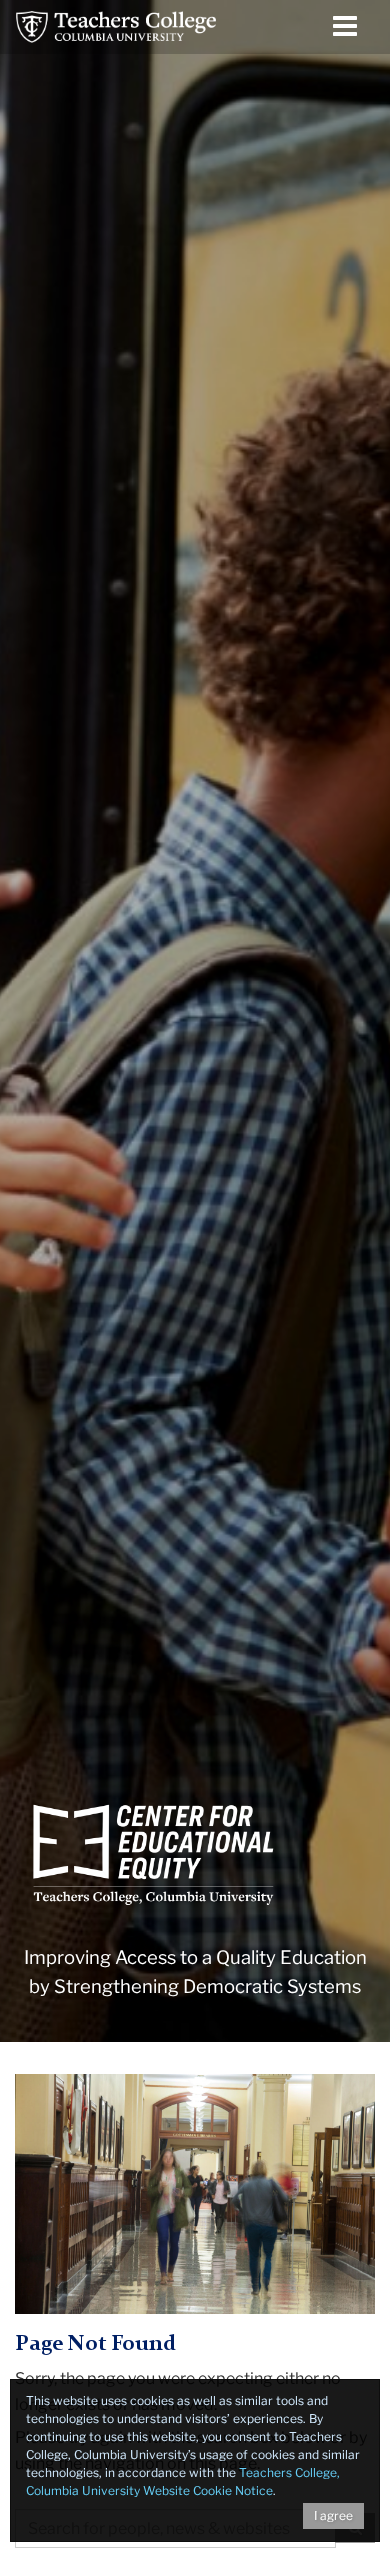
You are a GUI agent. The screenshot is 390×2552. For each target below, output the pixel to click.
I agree (333, 2515)
